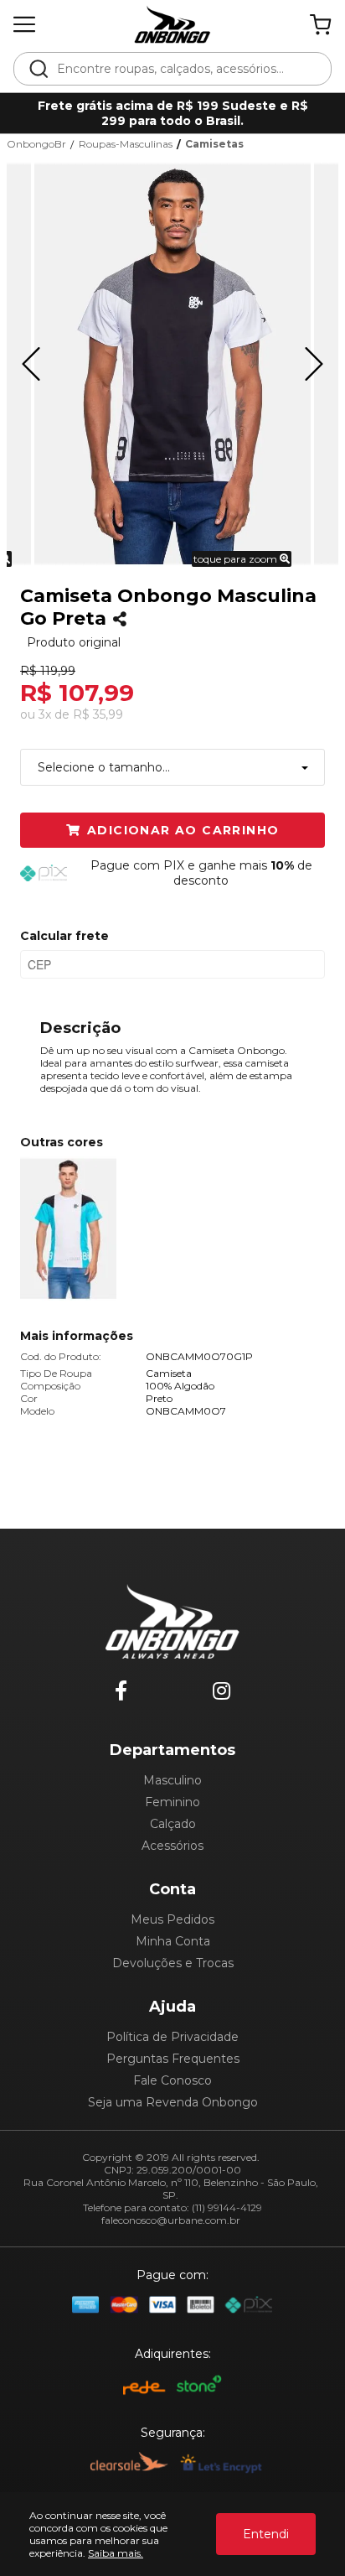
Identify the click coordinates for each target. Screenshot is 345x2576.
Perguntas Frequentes (173, 2059)
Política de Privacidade (172, 2037)
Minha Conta (173, 1941)
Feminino (172, 1802)
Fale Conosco (172, 2080)
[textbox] (184, 69)
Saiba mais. (116, 2553)
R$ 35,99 (98, 714)
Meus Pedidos (172, 1919)
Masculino (172, 1780)
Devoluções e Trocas (173, 1963)
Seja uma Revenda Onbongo (173, 2102)
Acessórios (172, 1846)
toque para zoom (237, 559)
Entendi (266, 2534)
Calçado (173, 1824)
